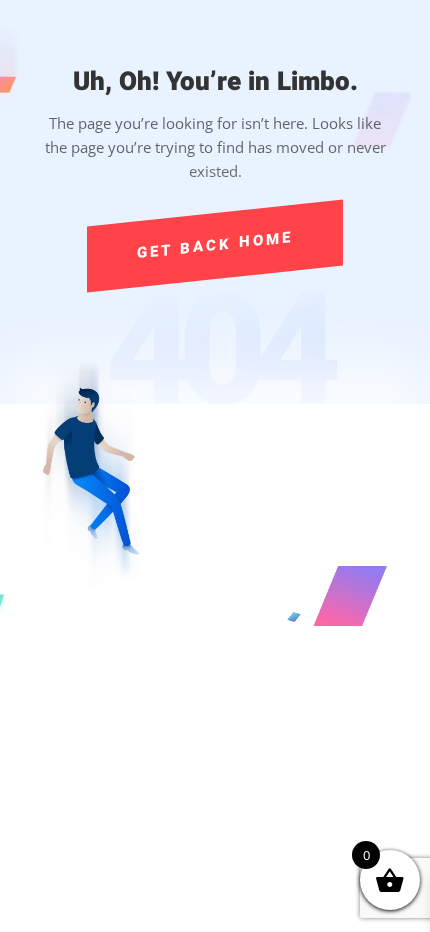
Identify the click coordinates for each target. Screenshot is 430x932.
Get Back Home (215, 245)
